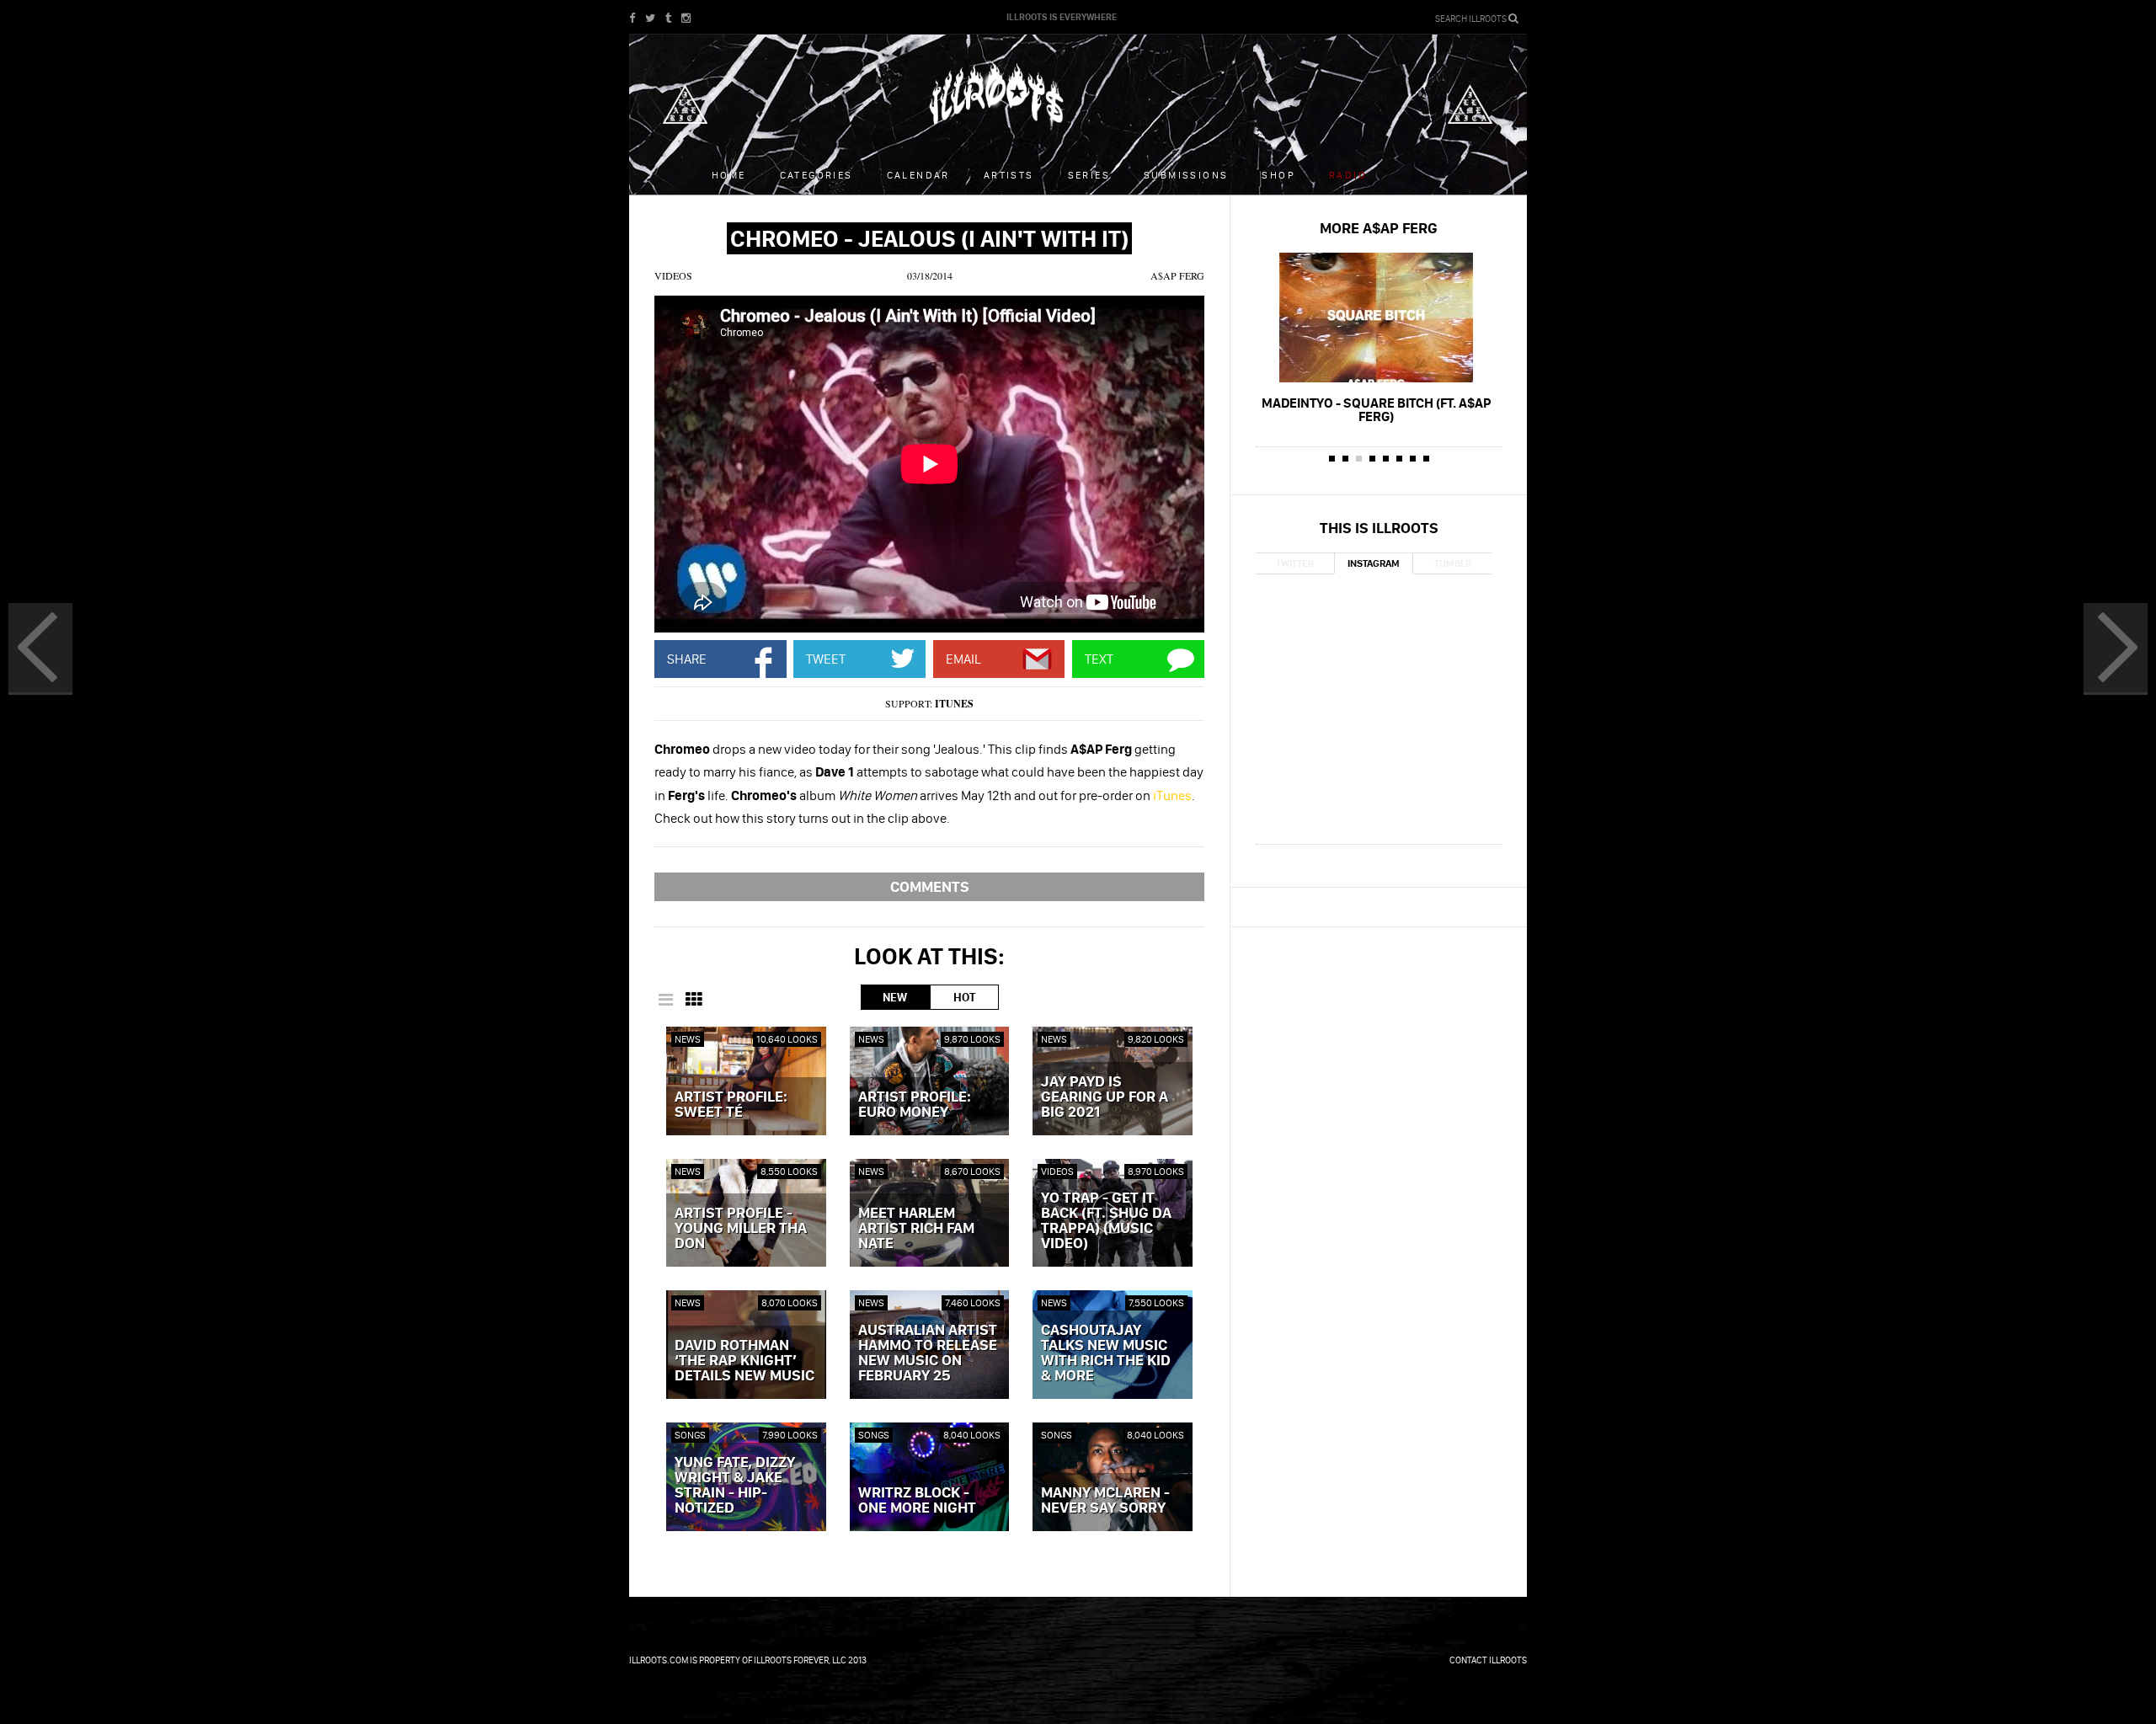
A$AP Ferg (1177, 275)
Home (729, 175)
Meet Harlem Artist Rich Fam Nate (916, 1229)
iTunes (954, 704)
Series (1089, 175)
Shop (1278, 175)
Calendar (918, 175)
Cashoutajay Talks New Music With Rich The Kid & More (1106, 1353)
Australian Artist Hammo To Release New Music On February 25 (928, 1353)
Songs (690, 1435)
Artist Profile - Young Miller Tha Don (741, 1229)
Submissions (1186, 175)
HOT (964, 997)
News (688, 1039)
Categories (817, 175)
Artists (1009, 175)
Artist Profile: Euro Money (915, 1105)
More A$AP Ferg (1379, 228)
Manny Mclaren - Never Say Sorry (1105, 1501)
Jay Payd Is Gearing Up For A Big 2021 (1105, 1097)
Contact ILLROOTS (1488, 1660)
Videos (673, 275)
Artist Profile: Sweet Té (731, 1105)
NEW (895, 997)
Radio (1348, 175)
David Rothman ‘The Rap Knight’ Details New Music (744, 1361)
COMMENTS (930, 886)
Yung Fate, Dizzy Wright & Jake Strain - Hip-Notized (735, 1486)
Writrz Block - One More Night (917, 1501)
